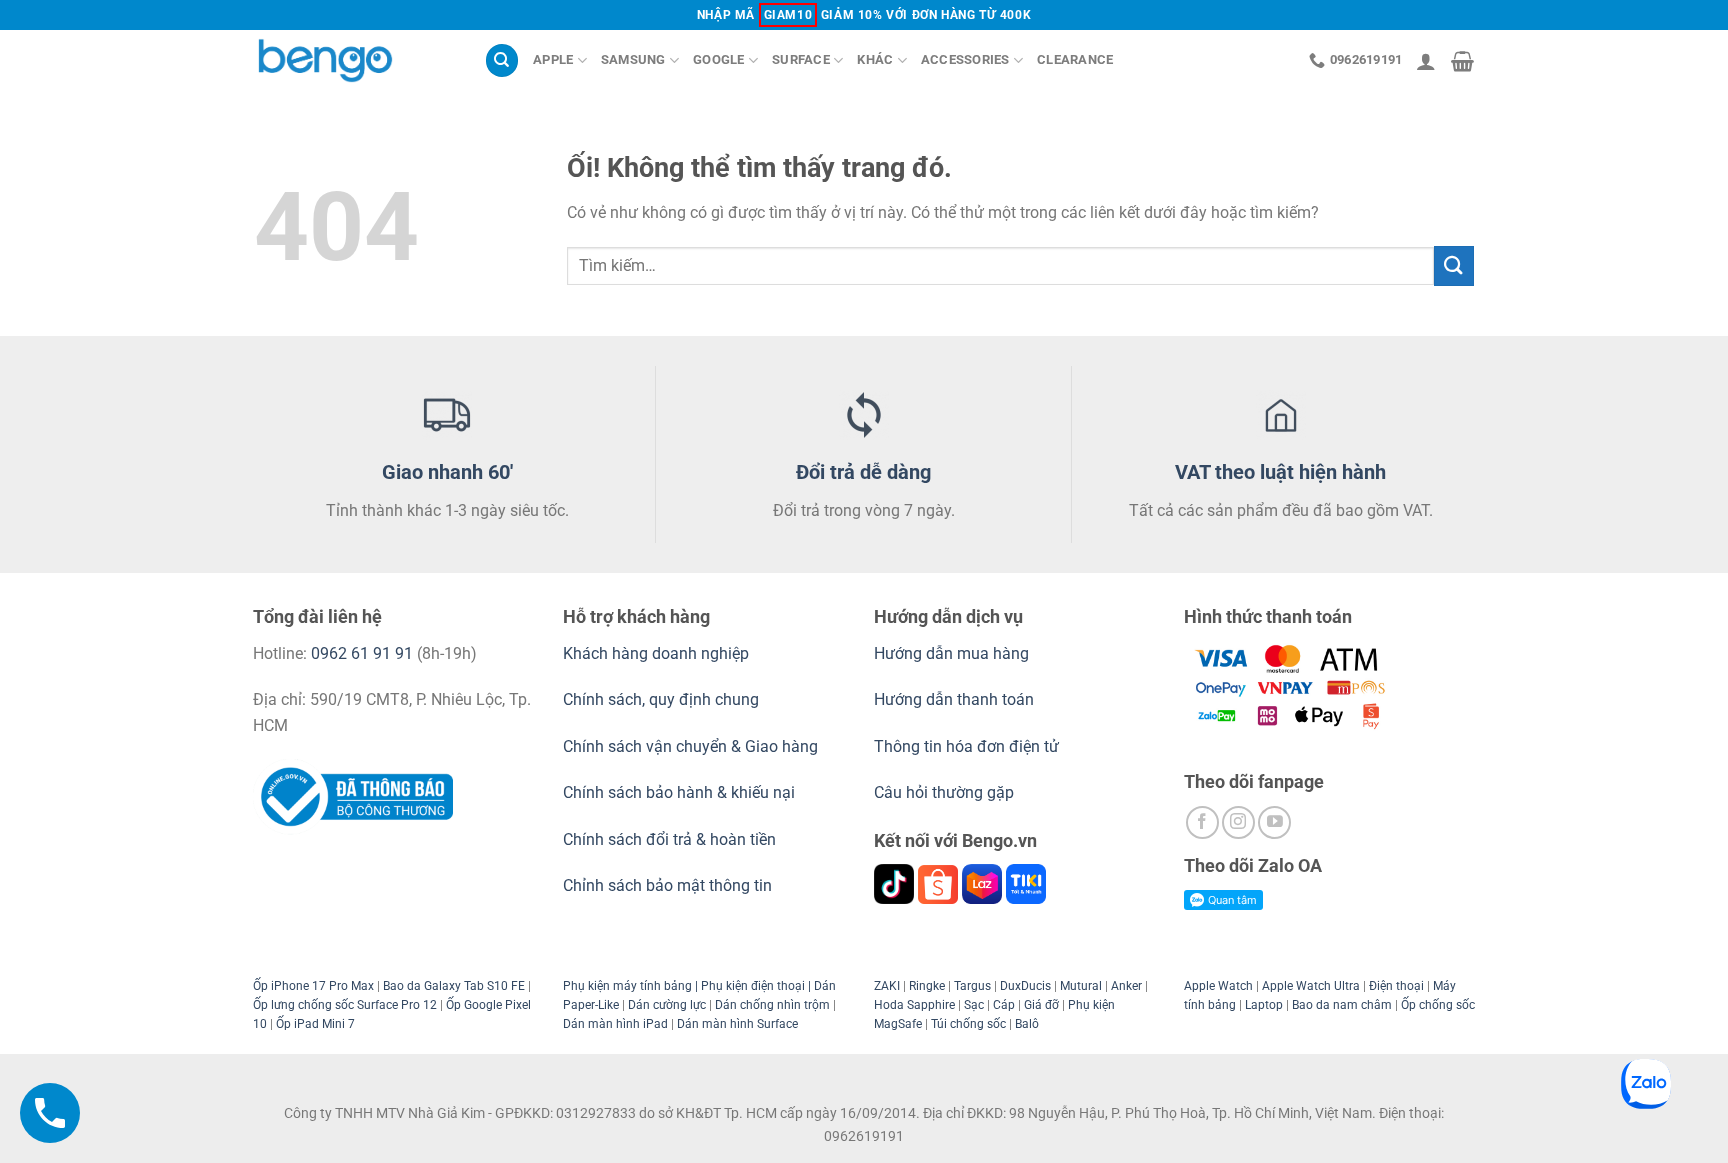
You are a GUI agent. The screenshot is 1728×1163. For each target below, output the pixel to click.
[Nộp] (1454, 265)
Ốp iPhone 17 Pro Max (313, 986)
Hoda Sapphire (914, 1005)
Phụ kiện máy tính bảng (627, 986)
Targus (972, 986)
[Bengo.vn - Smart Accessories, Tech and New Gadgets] (354, 60)
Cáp (1004, 1005)
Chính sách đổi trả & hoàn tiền (669, 839)
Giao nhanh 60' (447, 472)
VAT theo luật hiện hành (1280, 472)
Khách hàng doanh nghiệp (656, 653)
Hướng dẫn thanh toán (954, 699)
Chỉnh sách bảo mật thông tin (667, 885)
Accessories (965, 59)
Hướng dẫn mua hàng (953, 653)
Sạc (974, 1005)
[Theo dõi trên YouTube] (1274, 822)
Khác (875, 59)
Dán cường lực (667, 1005)
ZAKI (887, 986)
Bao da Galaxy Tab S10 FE (454, 986)
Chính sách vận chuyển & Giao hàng (690, 746)
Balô (1027, 1024)
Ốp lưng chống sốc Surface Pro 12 (345, 1005)
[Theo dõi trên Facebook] (1202, 822)
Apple (553, 59)
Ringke (927, 986)
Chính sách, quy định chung (661, 699)
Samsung (633, 59)
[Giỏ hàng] (1462, 61)
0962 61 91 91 (362, 653)
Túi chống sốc (968, 1024)
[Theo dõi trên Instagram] (1238, 822)
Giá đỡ (1041, 1005)
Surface (801, 59)
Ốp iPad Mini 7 (315, 1024)
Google (719, 59)
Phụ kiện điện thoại (751, 986)
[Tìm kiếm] (502, 60)
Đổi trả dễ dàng (863, 472)
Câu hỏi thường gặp (944, 792)
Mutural (1081, 986)
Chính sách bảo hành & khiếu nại (679, 792)
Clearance (1075, 59)
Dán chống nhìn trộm (772, 1005)
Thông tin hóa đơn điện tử (966, 746)
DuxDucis (1025, 986)
